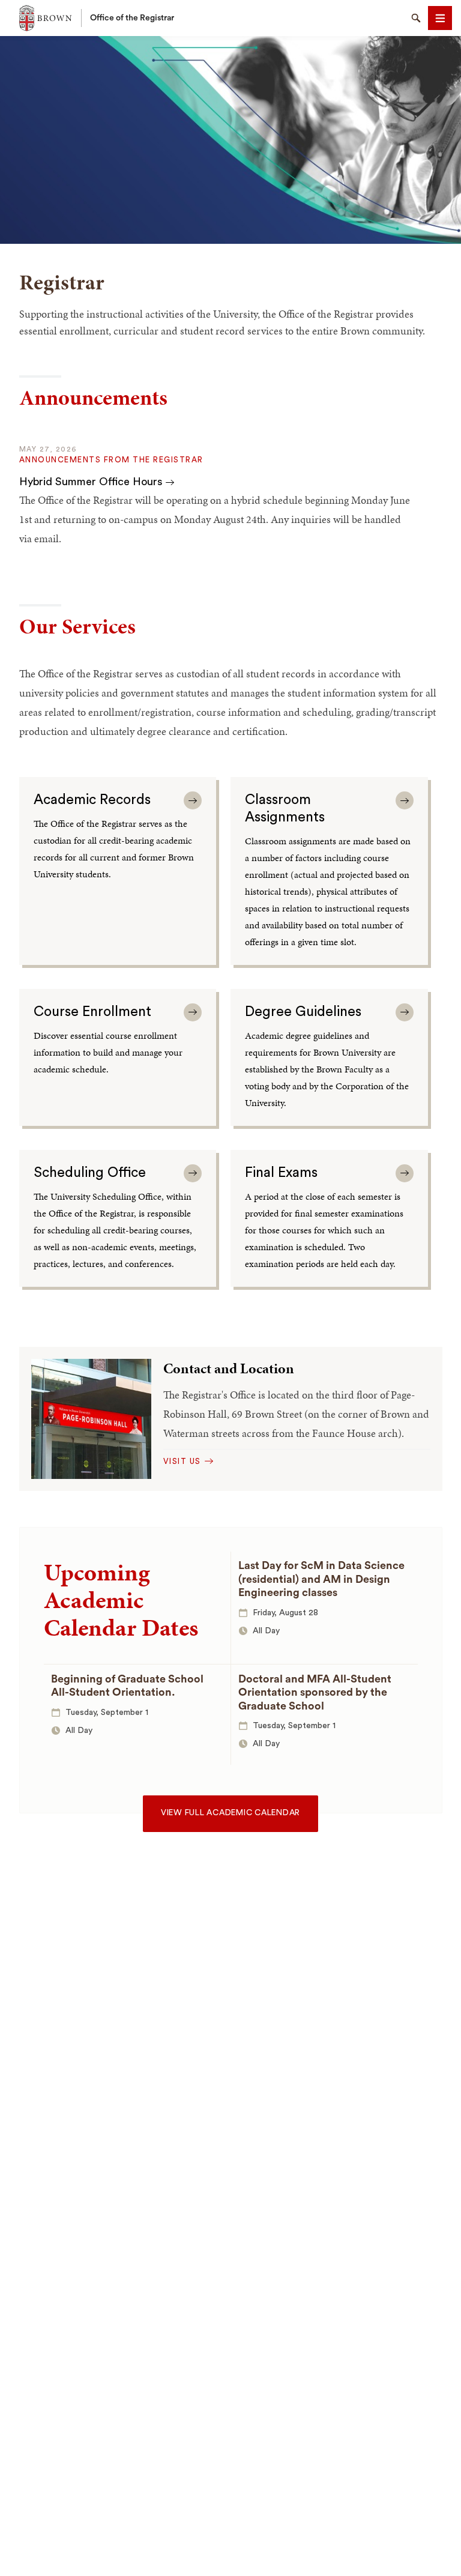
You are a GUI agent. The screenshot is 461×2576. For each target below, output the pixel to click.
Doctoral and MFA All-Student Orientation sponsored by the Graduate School (315, 1692)
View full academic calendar (230, 1813)
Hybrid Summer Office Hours (92, 482)
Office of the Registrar (132, 18)
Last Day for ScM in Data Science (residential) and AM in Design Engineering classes (321, 1579)
